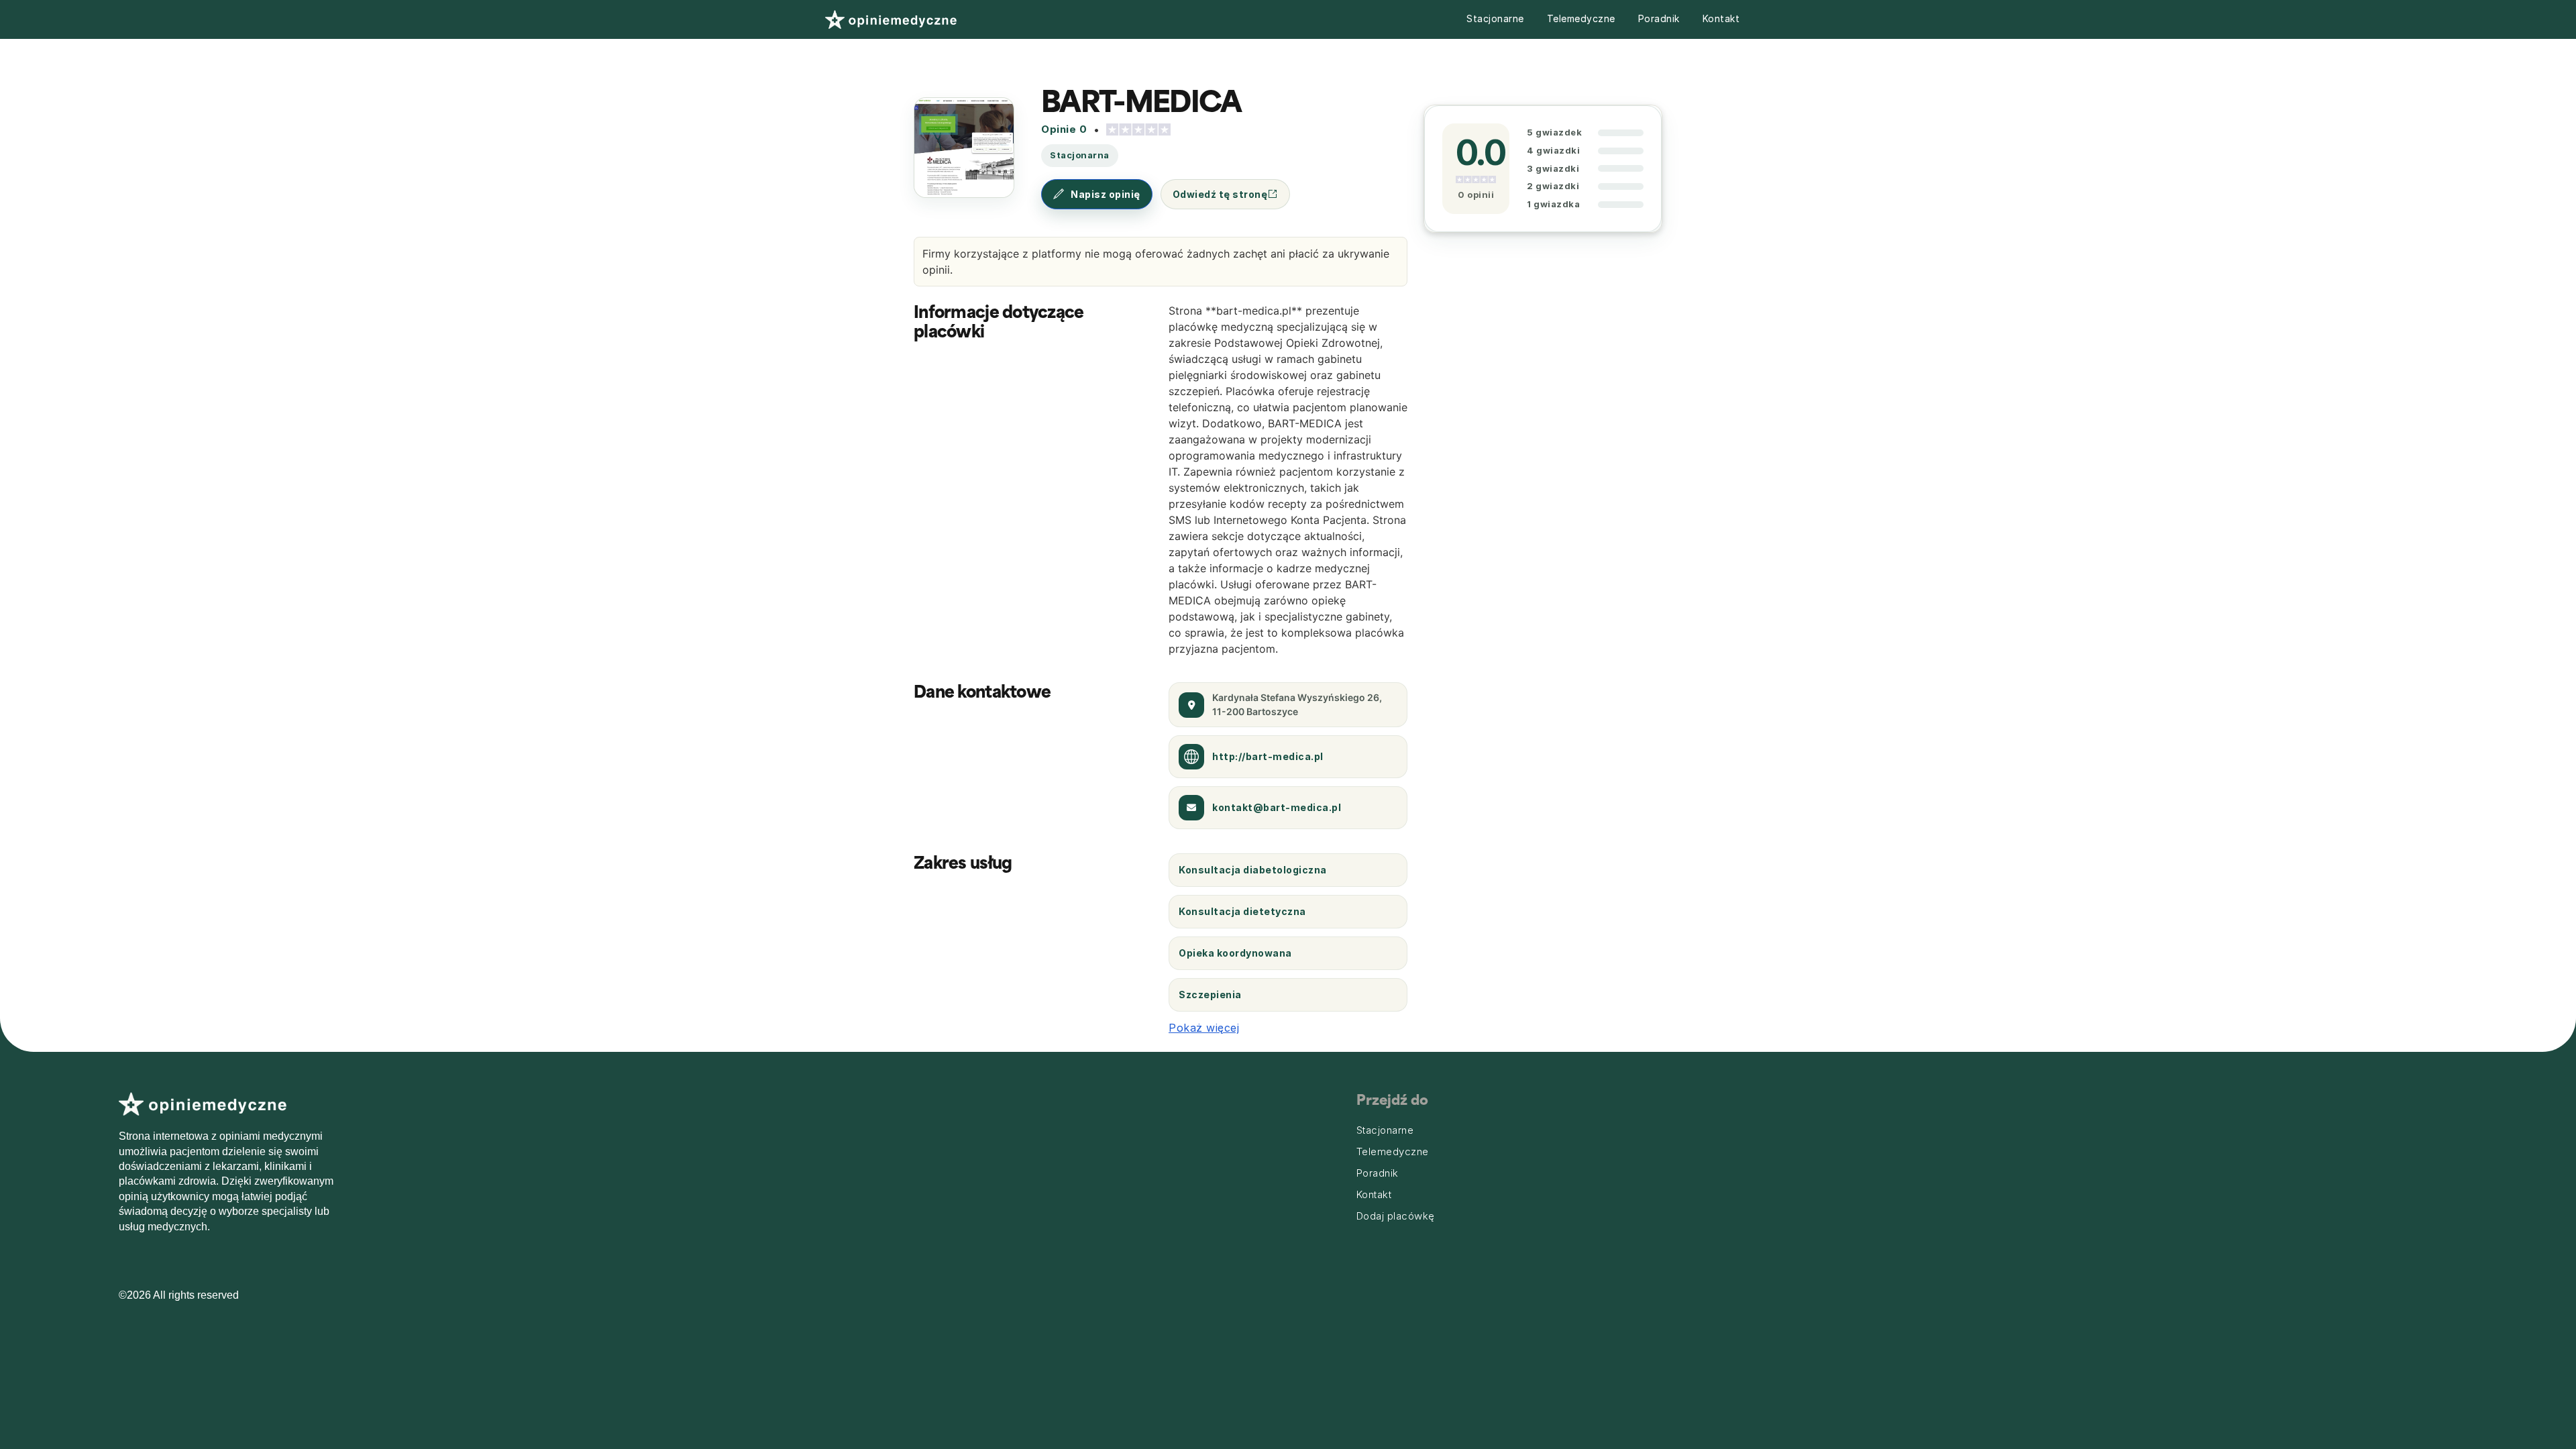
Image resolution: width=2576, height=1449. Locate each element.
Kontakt (1721, 18)
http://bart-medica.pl (1268, 756)
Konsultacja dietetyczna (1242, 911)
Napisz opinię (1106, 194)
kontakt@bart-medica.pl (1277, 807)
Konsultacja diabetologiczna (1253, 870)
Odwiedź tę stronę (1220, 194)
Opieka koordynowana (1235, 953)
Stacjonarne (1495, 18)
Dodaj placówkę (1396, 1216)
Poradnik (1659, 18)
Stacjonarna (1080, 155)
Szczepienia (1210, 995)
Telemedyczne (1581, 18)
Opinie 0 (1064, 129)
